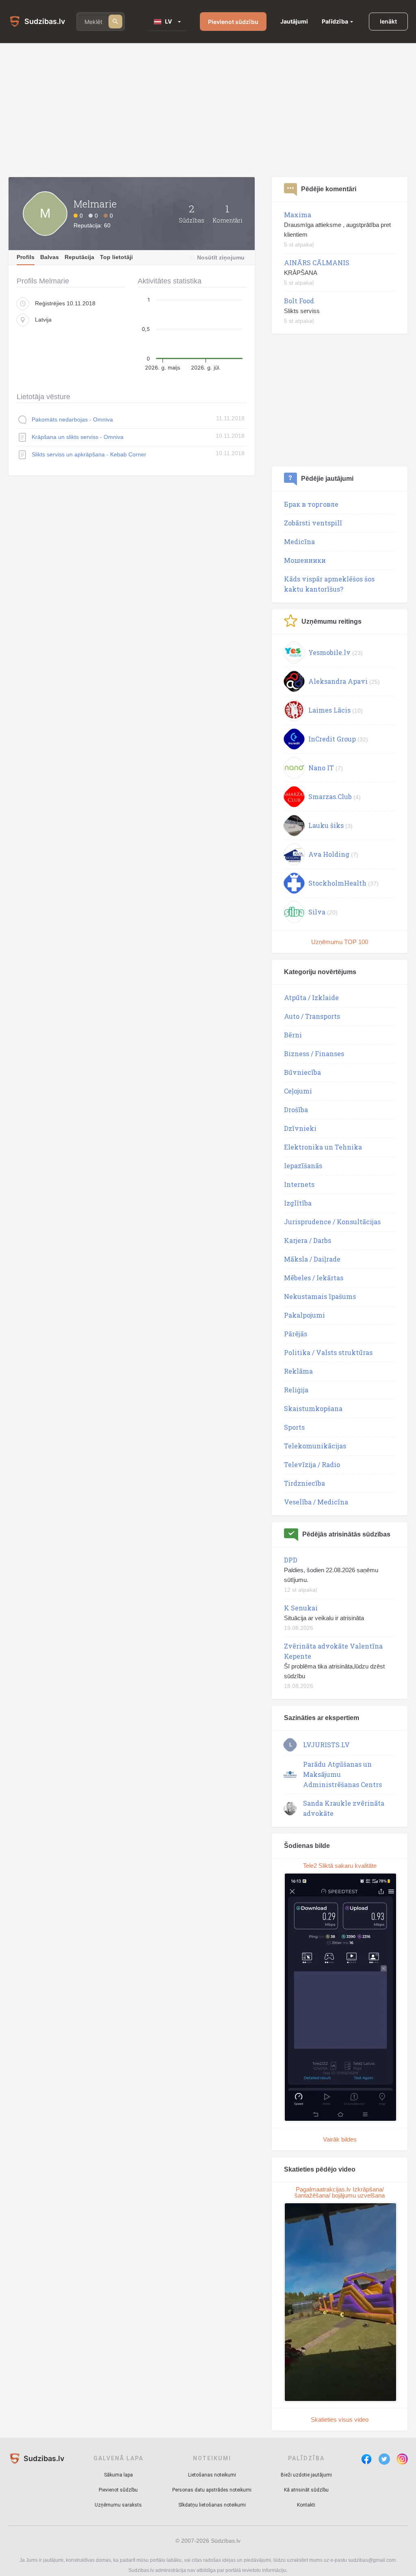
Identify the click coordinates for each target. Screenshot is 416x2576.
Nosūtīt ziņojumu (221, 257)
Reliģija (296, 1390)
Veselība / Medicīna (316, 1502)
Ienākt (388, 21)
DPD (291, 1560)
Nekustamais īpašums (320, 1296)
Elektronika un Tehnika (323, 1147)
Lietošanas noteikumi (212, 2475)
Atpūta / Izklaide (311, 997)
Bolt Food (299, 301)
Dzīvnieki (300, 1128)
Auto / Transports (312, 1016)
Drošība (296, 1110)
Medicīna (299, 541)
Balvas (50, 257)
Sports (294, 1427)
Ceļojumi (298, 1091)
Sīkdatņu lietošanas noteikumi (212, 2505)
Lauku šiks (326, 825)
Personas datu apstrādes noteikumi (212, 2490)
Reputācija (79, 257)
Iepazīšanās (303, 1166)
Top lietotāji (116, 257)
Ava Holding (329, 854)
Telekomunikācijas (315, 1446)
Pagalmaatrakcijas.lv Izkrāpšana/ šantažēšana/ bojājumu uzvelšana (340, 2192)
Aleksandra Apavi (338, 681)
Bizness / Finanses (314, 1054)
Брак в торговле (311, 504)
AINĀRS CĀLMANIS (317, 263)
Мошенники (305, 560)
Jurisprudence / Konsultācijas (332, 1222)
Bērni (293, 1035)
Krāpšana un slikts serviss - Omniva (78, 437)
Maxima (298, 215)
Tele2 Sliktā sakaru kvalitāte (340, 1866)
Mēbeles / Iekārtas (314, 1278)
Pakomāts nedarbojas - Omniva (72, 419)
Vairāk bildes (340, 2139)
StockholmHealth (337, 883)
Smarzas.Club (330, 796)
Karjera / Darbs (308, 1240)
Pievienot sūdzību (233, 22)
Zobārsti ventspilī (313, 523)
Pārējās (296, 1334)
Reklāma (298, 1371)
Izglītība (298, 1203)
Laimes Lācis (329, 710)
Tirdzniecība (304, 1483)
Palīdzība (335, 21)
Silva (317, 912)
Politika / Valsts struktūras (328, 1352)
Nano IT (321, 768)
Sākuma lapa (118, 2475)
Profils (26, 257)
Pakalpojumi (304, 1315)
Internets (299, 1184)
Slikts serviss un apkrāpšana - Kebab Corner (89, 454)
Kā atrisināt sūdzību (306, 2490)
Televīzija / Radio (312, 1464)
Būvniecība (302, 1072)
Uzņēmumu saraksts (118, 2505)
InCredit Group (332, 739)
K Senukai (301, 1608)
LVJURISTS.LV (326, 1745)
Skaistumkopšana (313, 1408)
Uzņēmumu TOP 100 (340, 942)
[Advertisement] (208, 110)
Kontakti (306, 2505)
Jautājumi (294, 21)
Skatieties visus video (340, 2419)
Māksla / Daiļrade (312, 1259)
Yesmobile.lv (329, 652)
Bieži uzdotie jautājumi (306, 2475)
